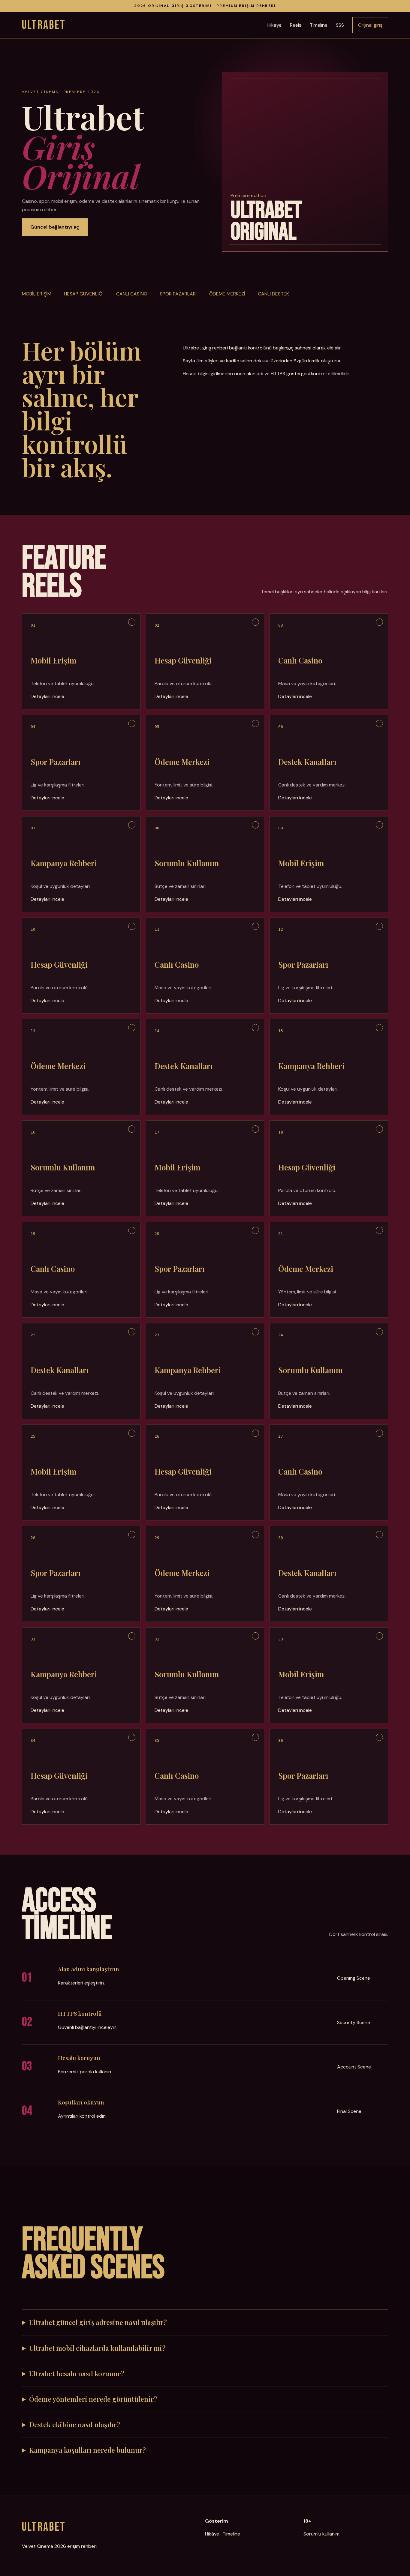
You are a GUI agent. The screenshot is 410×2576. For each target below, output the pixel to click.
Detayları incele (47, 696)
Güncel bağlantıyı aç (55, 227)
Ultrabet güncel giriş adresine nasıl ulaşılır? (98, 2322)
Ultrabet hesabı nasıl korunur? (77, 2374)
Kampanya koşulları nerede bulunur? (87, 2450)
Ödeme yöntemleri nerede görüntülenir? (93, 2399)
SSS (340, 25)
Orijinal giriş (370, 25)
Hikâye (274, 25)
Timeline (319, 25)
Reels (296, 25)
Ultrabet (44, 25)
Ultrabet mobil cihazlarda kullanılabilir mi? (97, 2348)
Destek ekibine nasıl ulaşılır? (75, 2425)
